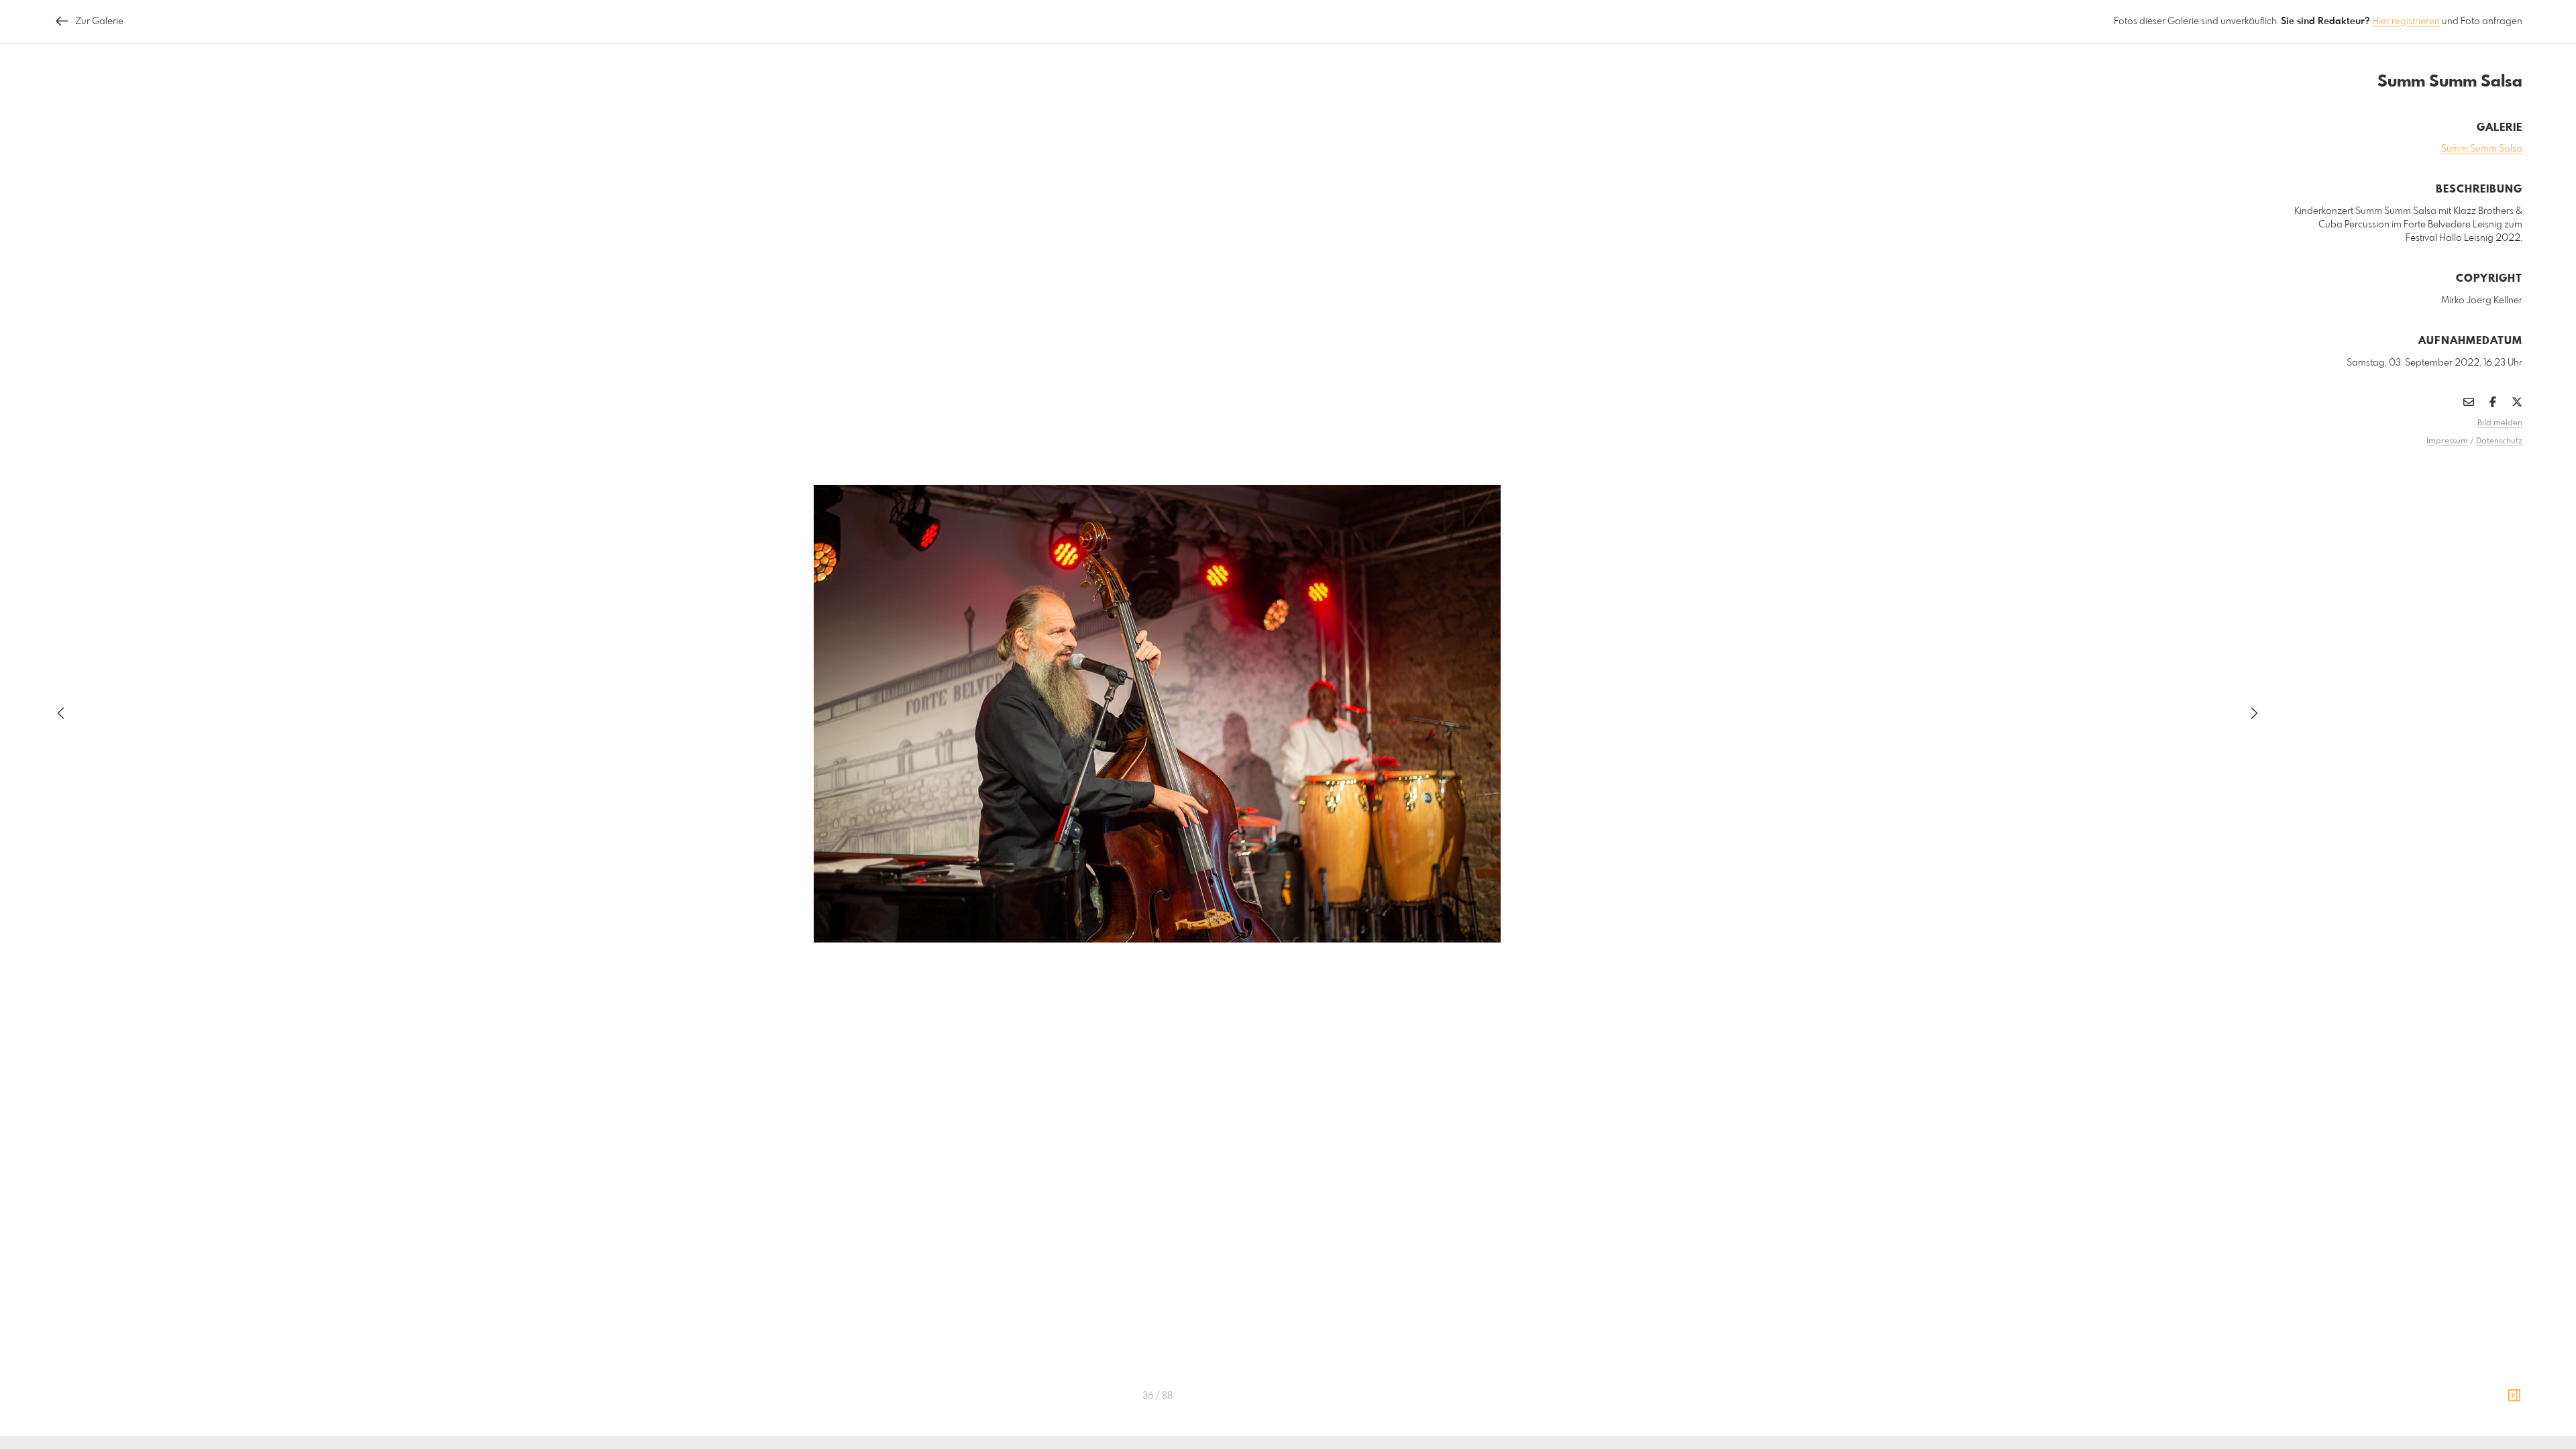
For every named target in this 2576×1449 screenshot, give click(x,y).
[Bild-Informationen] (2514, 1396)
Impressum (2447, 441)
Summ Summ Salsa (2482, 149)
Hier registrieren (2406, 21)
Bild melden (2500, 423)
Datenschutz (2499, 441)
